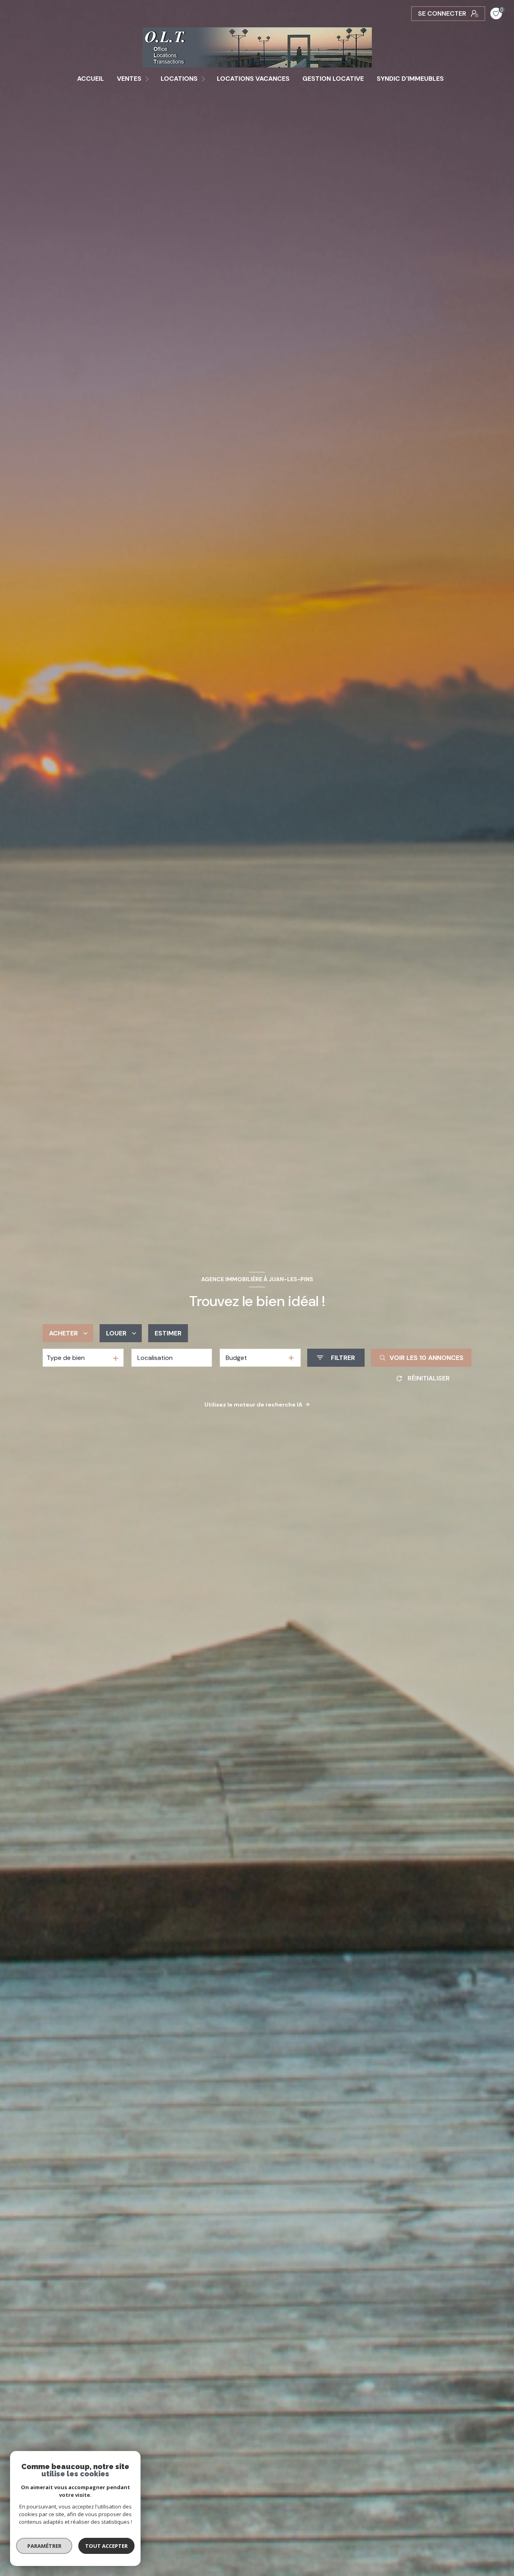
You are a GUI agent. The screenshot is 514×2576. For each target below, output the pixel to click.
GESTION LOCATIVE (333, 79)
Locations (179, 79)
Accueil (91, 79)
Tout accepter (106, 2546)
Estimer (168, 1333)
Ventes (129, 79)
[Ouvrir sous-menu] (148, 79)
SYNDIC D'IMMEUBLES (410, 79)
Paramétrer (44, 2546)
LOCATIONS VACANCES (253, 79)
